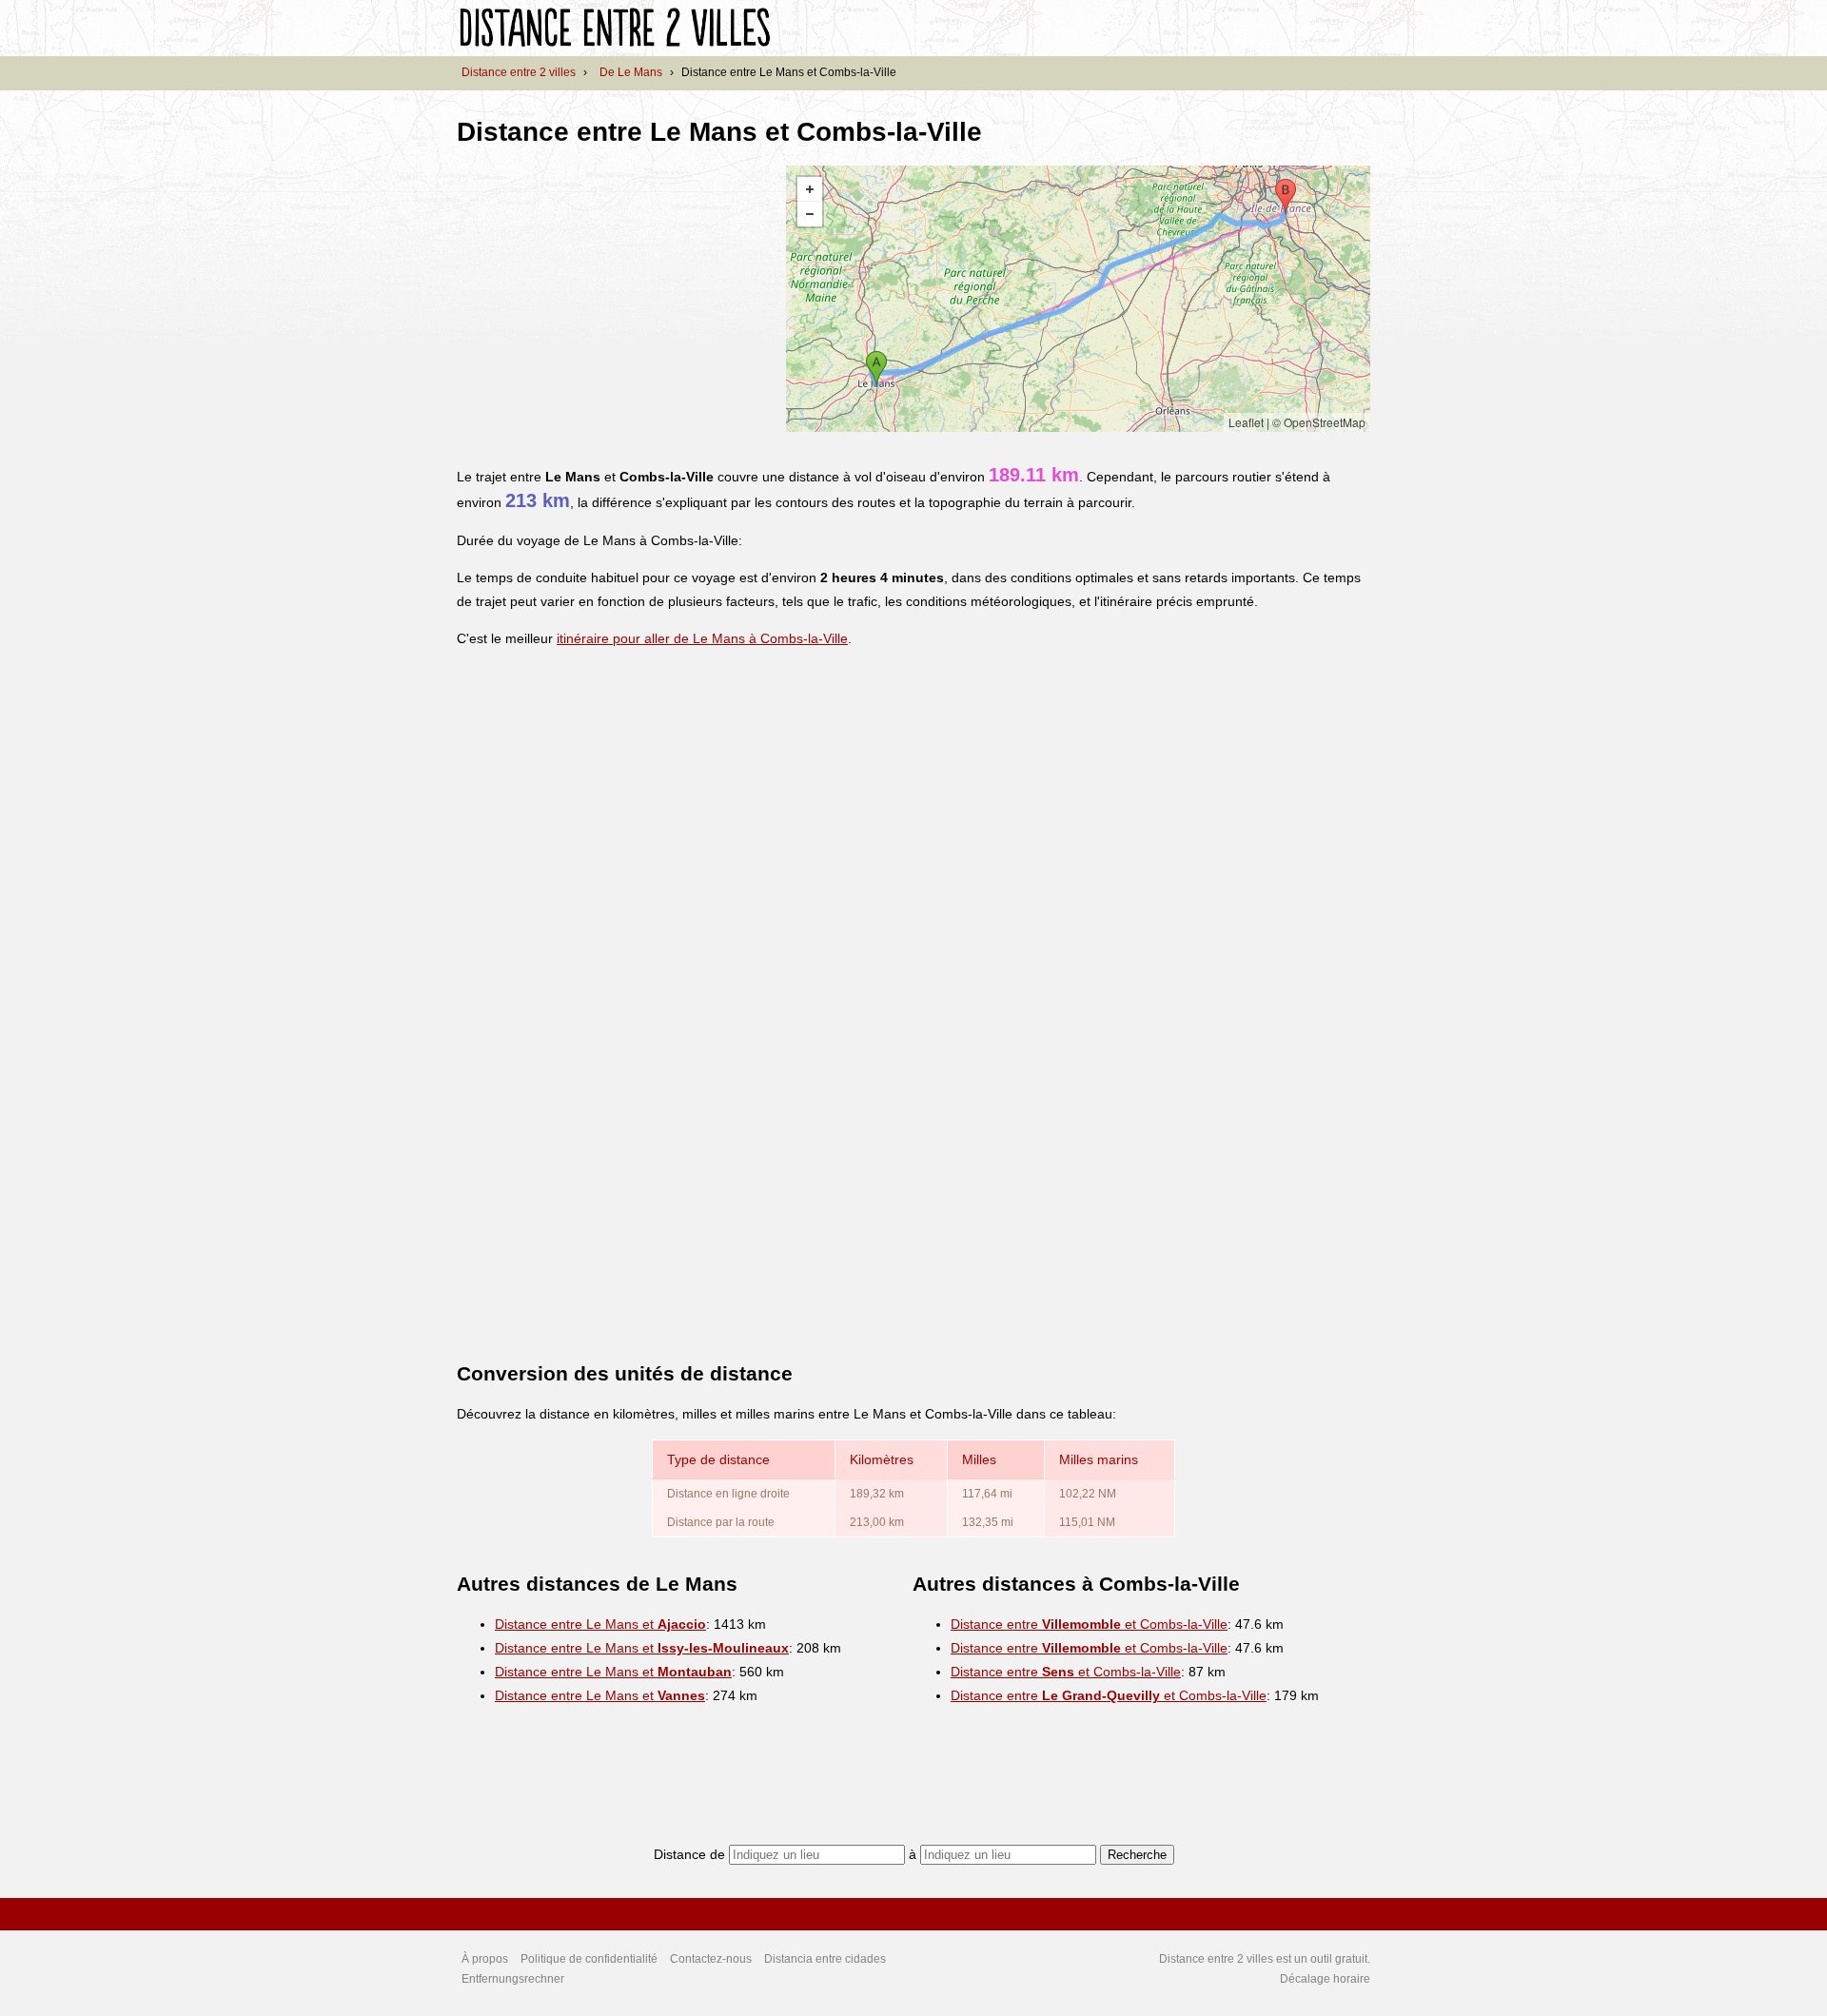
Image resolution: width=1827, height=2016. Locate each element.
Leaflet (1246, 422)
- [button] (810, 214)
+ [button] (810, 189)
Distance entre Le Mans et (600, 1624)
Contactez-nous (711, 1959)
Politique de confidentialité (589, 1959)
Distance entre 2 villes (519, 72)
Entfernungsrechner (513, 1979)
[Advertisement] (617, 299)
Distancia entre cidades (825, 1959)
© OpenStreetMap (1319, 422)
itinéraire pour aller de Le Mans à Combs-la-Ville (702, 638)
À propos (485, 1959)
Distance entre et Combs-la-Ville (1089, 1624)
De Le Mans (631, 72)
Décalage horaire (1325, 1979)
